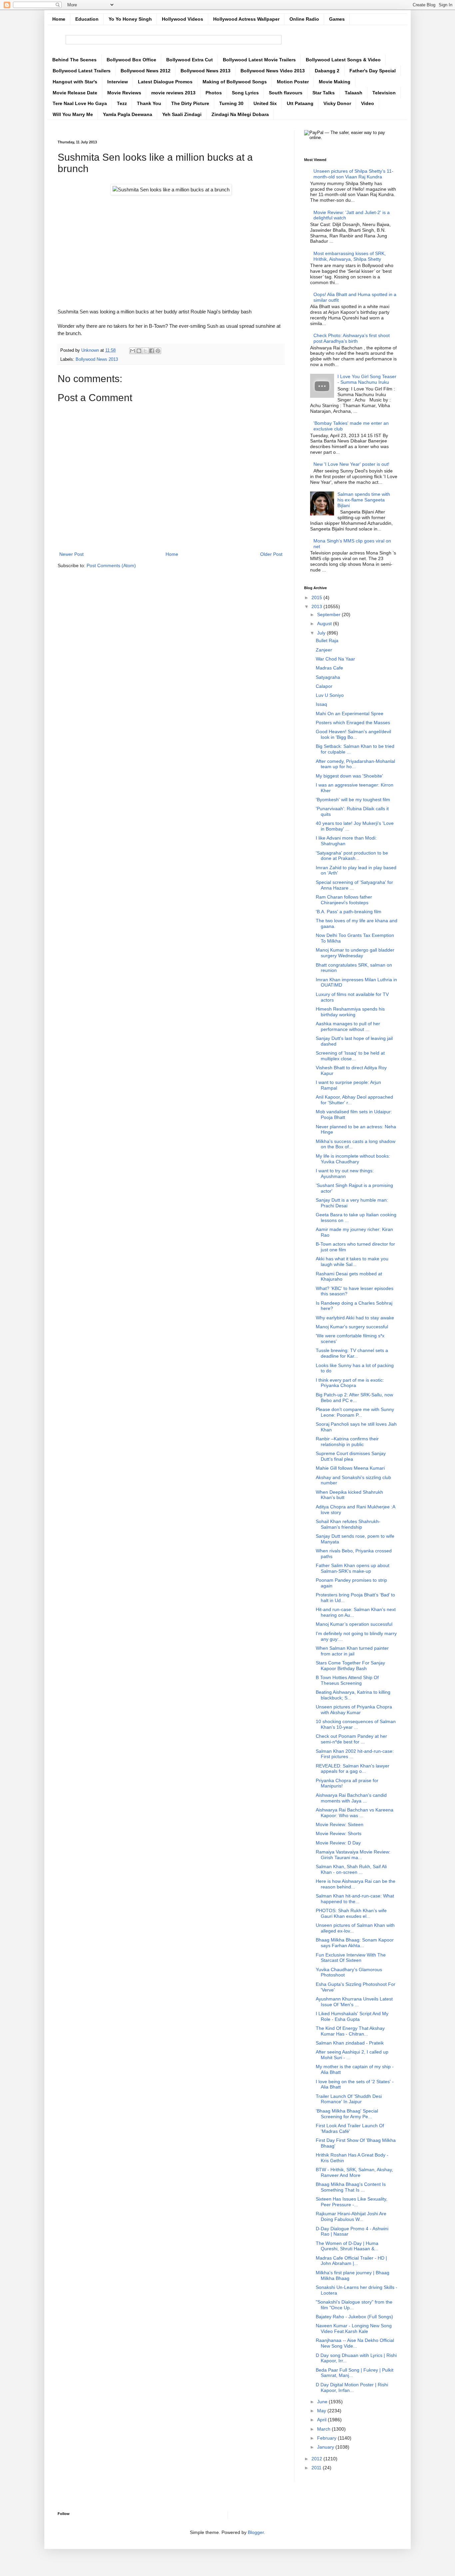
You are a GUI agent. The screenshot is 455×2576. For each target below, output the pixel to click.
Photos (214, 93)
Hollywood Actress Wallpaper (246, 19)
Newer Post (71, 554)
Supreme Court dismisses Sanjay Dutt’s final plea (351, 1456)
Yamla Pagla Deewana (128, 114)
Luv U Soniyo (330, 695)
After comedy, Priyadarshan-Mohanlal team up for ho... (355, 764)
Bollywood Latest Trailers (82, 71)
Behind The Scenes (74, 60)
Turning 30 (231, 103)
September (329, 614)
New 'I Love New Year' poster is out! (351, 464)
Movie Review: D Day (338, 1843)
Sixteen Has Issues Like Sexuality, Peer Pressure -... (352, 2202)
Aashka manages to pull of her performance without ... (348, 1026)
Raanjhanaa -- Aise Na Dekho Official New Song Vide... (355, 2343)
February (327, 2438)
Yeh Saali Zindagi (182, 114)
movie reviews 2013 (173, 93)
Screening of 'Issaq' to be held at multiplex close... (350, 1056)
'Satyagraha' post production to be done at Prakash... (352, 856)
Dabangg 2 (327, 71)
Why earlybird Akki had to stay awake (355, 1318)
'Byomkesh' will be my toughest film (353, 800)
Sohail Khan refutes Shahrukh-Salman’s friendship (348, 1524)
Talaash (354, 93)
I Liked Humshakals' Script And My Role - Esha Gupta (352, 2016)
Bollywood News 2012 (146, 71)
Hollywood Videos (183, 19)
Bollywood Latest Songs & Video (343, 60)
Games (337, 19)
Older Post (271, 554)
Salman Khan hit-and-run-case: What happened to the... (355, 1899)
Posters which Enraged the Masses (353, 723)
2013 (317, 606)
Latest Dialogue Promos (165, 82)
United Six (265, 103)
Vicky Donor (337, 103)
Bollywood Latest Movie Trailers (259, 60)
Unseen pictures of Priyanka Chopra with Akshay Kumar (354, 1710)
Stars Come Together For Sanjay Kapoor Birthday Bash (350, 1666)
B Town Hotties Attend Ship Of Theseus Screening (347, 1680)
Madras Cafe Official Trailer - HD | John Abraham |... (351, 2261)
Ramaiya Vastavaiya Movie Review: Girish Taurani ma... (353, 1855)
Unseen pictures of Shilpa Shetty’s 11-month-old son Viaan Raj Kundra (353, 174)
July (322, 633)
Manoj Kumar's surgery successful (352, 1327)
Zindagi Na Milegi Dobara (240, 114)
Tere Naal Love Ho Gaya (80, 103)
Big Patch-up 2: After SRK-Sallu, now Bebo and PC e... (354, 1398)
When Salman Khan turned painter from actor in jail (352, 1651)
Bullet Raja (327, 640)
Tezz (122, 103)
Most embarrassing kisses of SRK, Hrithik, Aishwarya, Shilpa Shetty (350, 256)
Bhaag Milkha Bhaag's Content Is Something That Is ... (351, 2187)
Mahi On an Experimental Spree (350, 714)
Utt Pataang (300, 103)
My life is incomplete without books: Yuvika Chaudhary (353, 1159)
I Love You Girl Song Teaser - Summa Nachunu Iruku (367, 379)
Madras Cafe (329, 668)
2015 (317, 597)
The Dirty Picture (190, 103)
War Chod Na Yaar (335, 659)
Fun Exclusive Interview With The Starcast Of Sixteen (351, 1958)
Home (59, 19)
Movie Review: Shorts (339, 1833)
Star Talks (324, 93)
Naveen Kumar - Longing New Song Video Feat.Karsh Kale (354, 2328)
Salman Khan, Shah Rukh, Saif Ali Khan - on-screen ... (351, 1869)
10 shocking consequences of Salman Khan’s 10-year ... (356, 1724)
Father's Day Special (373, 71)
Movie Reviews (124, 93)
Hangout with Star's (75, 82)
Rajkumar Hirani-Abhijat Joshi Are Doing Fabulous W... (351, 2216)
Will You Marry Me (73, 114)
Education (87, 19)
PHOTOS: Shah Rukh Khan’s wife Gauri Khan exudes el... (351, 1913)
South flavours (286, 93)
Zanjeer (324, 650)
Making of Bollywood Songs (235, 82)
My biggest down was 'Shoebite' (349, 776)
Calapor (324, 686)
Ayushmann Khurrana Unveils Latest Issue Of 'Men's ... (354, 2002)
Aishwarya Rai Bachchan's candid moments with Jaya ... (351, 1798)
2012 (317, 2459)
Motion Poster (293, 82)
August (325, 623)
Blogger (256, 2532)
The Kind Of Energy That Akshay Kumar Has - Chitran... (350, 2031)
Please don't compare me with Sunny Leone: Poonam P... (355, 1412)
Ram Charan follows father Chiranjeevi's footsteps (344, 900)
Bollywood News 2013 (206, 71)
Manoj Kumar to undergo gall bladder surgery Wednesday (355, 953)
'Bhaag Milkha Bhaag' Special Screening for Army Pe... (347, 2114)
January (326, 2447)
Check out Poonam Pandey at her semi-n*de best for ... (351, 1739)
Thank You (149, 103)
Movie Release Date (75, 93)
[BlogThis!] (139, 351)
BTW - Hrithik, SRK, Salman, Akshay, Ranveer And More (354, 2172)
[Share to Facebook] (152, 351)
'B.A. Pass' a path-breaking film (349, 912)
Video (368, 103)
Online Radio (304, 19)
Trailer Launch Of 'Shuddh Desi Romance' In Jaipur (349, 2099)
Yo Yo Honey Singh (130, 19)
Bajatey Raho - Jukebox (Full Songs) (354, 2317)
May (322, 2411)
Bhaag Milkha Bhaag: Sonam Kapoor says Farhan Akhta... (355, 1943)
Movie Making (335, 82)
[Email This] (133, 351)
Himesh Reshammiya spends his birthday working (350, 1012)
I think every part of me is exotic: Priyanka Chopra (350, 1383)
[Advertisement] (171, 245)
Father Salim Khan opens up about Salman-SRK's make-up (353, 1568)
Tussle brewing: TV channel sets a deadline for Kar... (352, 1353)
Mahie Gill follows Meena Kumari (350, 1468)
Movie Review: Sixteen (340, 1824)
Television (384, 93)
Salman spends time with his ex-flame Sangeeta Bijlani (364, 500)
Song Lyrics (245, 93)
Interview (118, 82)
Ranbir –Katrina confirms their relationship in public (347, 1442)
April (322, 2420)
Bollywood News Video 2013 (273, 71)
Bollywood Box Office (131, 60)
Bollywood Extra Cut (190, 60)
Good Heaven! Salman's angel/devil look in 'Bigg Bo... (353, 734)
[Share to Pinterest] (158, 351)
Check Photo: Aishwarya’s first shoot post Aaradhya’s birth (352, 338)
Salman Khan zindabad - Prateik (350, 2043)
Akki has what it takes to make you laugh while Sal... (352, 1261)
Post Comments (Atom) (111, 565)
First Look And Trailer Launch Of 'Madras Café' (350, 2128)
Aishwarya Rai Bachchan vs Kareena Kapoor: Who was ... (355, 1813)
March (324, 2429)
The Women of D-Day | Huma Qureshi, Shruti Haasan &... (347, 2246)
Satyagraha (328, 677)
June (323, 2402)
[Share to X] (145, 351)
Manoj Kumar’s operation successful (354, 1624)
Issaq (321, 704)
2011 (317, 2468)
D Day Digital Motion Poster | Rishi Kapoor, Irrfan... (352, 2387)
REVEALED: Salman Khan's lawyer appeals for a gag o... (353, 1769)
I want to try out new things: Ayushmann (345, 1173)
